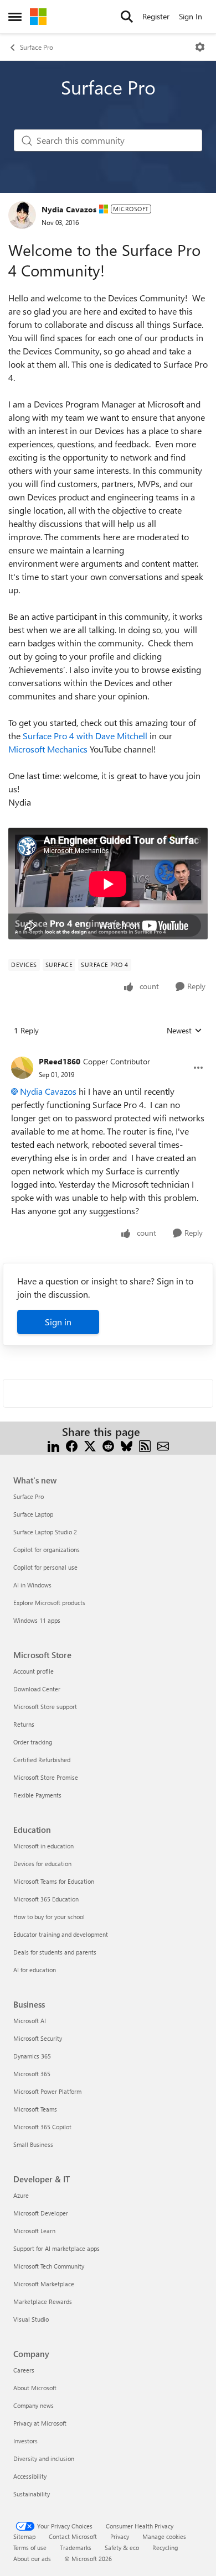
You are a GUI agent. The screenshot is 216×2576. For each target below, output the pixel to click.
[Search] (127, 17)
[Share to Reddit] (108, 1445)
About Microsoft (35, 2388)
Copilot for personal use (45, 1567)
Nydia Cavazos (69, 209)
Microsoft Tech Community (49, 2266)
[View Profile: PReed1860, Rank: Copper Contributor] (22, 1068)
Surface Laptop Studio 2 (45, 1532)
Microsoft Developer (41, 2213)
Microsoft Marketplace (44, 2284)
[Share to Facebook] (72, 1445)
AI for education (35, 1970)
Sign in (58, 1322)
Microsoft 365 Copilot (42, 2127)
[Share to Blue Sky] (127, 1445)
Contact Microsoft (73, 2536)
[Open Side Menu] (15, 17)
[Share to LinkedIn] (53, 1445)
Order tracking (33, 1742)
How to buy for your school (49, 1917)
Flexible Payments (37, 1795)
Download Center (37, 1689)
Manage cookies (164, 2536)
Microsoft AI (30, 2021)
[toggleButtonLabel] (200, 47)
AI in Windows (32, 1585)
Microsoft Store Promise (46, 1777)
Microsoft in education (43, 1846)
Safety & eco (122, 2548)
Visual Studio (31, 2319)
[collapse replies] (108, 1053)
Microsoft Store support (45, 1707)
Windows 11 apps (37, 1620)
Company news (34, 2405)
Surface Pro (37, 47)
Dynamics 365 (32, 2056)
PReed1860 (60, 1061)
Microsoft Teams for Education (54, 1881)
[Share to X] (90, 1445)
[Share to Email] (163, 1445)
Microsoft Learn (34, 2231)
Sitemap (24, 2536)
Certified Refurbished (42, 1760)
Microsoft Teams (35, 2109)
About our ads (32, 2559)
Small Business (33, 2144)
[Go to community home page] (38, 17)
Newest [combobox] (184, 1031)
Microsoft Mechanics (48, 749)
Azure (21, 2195)
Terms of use (30, 2548)
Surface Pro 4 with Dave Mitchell (85, 736)
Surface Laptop (33, 1514)
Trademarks (76, 2548)
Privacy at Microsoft (40, 2423)
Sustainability (32, 2494)
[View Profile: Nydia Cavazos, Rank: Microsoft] (22, 215)
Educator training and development (61, 1934)
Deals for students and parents (55, 1952)
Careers (24, 2370)
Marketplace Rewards (43, 2301)
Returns (24, 1724)
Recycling (165, 2548)
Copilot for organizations (47, 1550)
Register (156, 16)
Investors (25, 2441)
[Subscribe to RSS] (145, 1445)
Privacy (120, 2536)
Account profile (34, 1671)
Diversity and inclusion (44, 2459)
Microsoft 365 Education (46, 1899)
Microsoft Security (38, 2038)
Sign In (191, 16)
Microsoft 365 (32, 2074)
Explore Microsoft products (49, 1603)
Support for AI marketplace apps (56, 2248)
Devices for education (42, 1864)
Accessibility (30, 2476)
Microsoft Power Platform (47, 2091)
